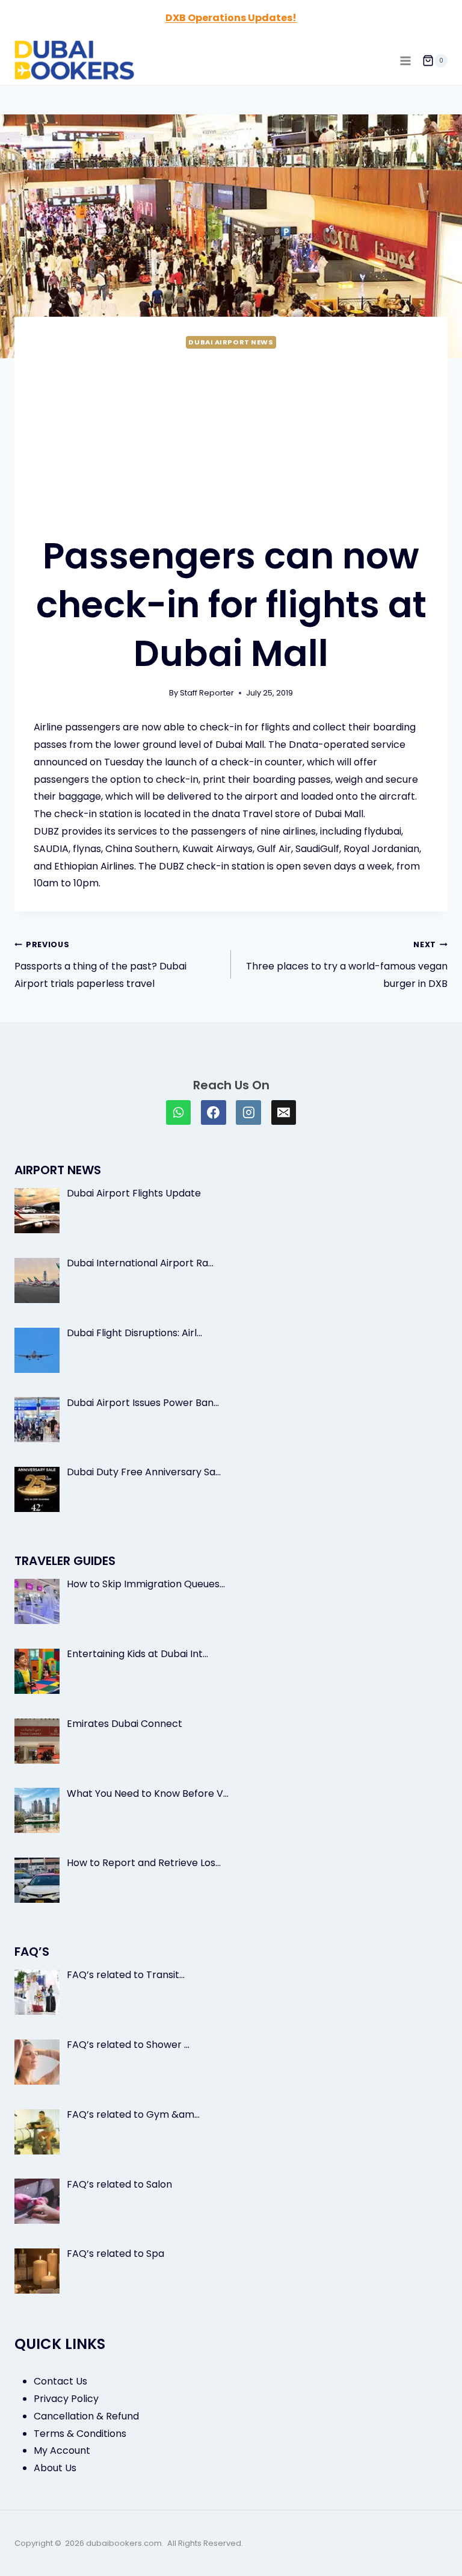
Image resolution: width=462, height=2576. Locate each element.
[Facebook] (214, 1113)
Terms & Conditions (80, 2434)
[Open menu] (405, 61)
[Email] (284, 1113)
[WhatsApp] (179, 1113)
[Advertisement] (231, 441)
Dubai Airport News (231, 342)
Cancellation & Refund (86, 2416)
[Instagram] (248, 1113)
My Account (62, 2450)
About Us (55, 2468)
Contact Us (60, 2381)
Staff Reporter (207, 693)
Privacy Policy (66, 2399)
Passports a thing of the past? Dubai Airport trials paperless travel (100, 965)
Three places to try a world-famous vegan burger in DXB (347, 965)
